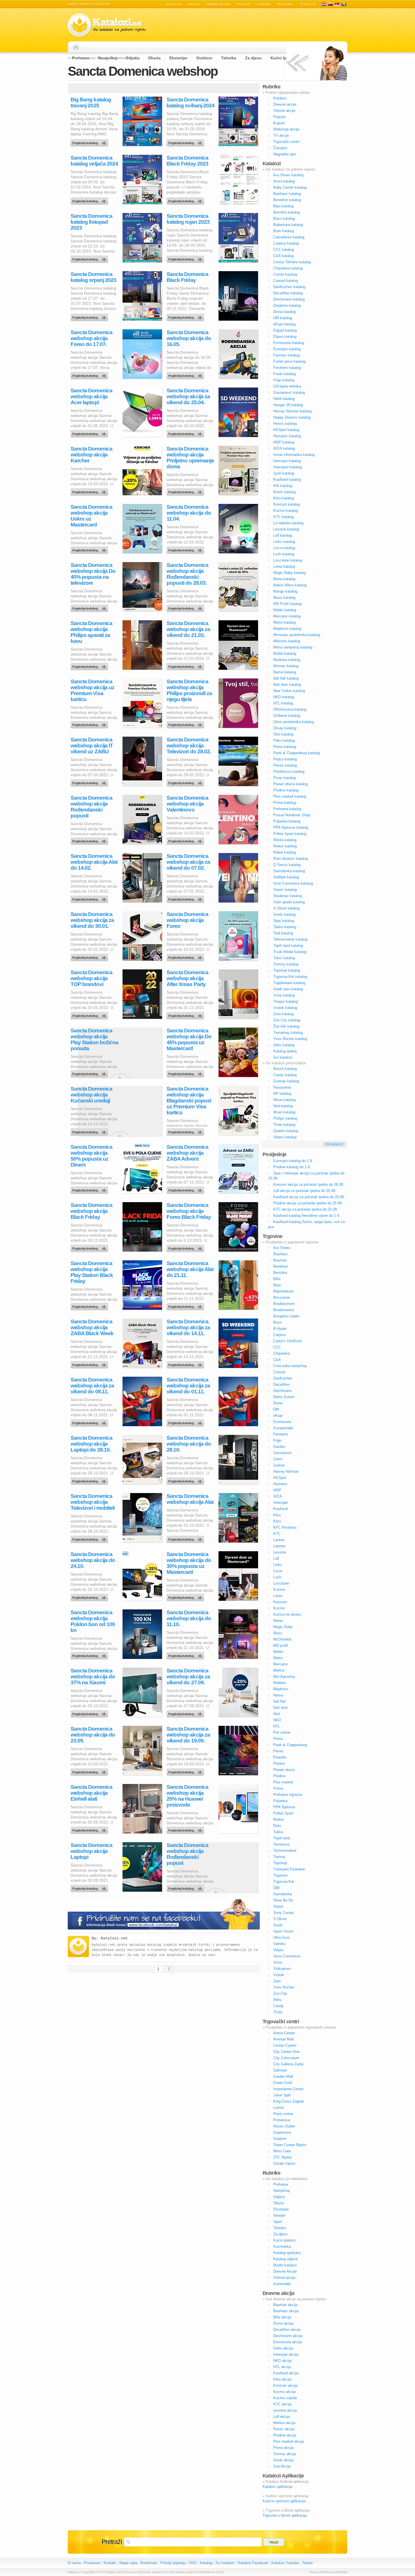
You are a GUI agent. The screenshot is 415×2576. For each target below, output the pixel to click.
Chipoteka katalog (288, 268)
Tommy (279, 1857)
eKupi (278, 1416)
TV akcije (308, 4)
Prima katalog (285, 803)
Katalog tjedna (285, 1051)
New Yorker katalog (289, 691)
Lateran (279, 1546)
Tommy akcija (285, 2454)
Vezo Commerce (287, 1956)
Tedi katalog (283, 933)
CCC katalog (284, 250)
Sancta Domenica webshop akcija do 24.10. (93, 1560)
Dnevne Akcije (285, 2271)
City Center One (286, 2052)
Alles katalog (284, 1045)
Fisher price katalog (289, 361)
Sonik (278, 1925)
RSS (193, 2563)
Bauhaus (280, 1254)
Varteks (279, 1944)
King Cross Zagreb (289, 2101)
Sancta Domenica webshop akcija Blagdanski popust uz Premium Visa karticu (189, 1101)
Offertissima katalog (290, 709)
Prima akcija (283, 2448)
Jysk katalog (284, 473)
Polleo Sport (283, 1813)
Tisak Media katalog (290, 952)
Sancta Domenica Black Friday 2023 (187, 161)
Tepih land (282, 1838)
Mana (278, 1621)
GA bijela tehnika (287, 386)
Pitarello (280, 1757)
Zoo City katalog (287, 1020)
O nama (74, 2563)
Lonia (278, 1596)
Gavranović (283, 1453)
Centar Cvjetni (285, 2045)
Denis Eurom (284, 1397)
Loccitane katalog (288, 560)
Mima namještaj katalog (293, 647)
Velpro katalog (285, 1137)
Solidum (280, 2139)
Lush (277, 1577)
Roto (277, 1826)
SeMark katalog (286, 877)
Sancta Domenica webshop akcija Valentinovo (187, 804)
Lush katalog (284, 554)
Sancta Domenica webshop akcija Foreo (187, 920)
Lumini (279, 2108)
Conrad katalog (286, 281)
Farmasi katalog (286, 355)
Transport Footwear (289, 1869)
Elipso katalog (285, 337)
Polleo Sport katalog (290, 834)
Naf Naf (279, 1701)
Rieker (279, 1819)
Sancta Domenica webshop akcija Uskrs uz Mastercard (91, 516)
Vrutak (279, 1975)
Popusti (244, 4)
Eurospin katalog (287, 349)
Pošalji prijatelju (173, 2563)
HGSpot (280, 1478)
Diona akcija (283, 2323)
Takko (278, 1832)
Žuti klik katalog (286, 1026)
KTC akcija (282, 2404)
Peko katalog (284, 740)
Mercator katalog (287, 616)
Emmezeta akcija (288, 2342)
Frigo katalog (284, 380)
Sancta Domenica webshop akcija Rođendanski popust (187, 1854)
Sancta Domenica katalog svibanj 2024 (191, 103)
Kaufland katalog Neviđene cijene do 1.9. (307, 1216)
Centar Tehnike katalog (292, 262)
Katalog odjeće (285, 2259)
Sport (278, 2222)
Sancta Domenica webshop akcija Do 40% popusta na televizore (93, 574)
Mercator (280, 1664)
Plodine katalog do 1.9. (292, 1167)
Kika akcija (282, 2379)
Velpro (278, 1950)
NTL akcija (282, 2367)
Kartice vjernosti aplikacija (284, 2501)
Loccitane (281, 1583)
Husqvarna (282, 1087)
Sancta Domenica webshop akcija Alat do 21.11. (190, 1269)
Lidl (276, 1558)
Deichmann (282, 1391)
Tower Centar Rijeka (290, 2145)
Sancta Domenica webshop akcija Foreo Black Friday (189, 1211)
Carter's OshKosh (288, 1341)
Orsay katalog (285, 728)
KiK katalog (283, 486)
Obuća (279, 2203)
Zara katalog (283, 1014)
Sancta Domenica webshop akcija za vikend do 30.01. (92, 920)
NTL (277, 1726)
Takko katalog (285, 927)
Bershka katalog (287, 212)
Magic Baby (283, 1627)
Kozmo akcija (284, 2392)
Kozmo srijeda (285, 2398)
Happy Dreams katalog (292, 417)
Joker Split (282, 2095)
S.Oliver (280, 1919)
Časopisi (280, 148)
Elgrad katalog (285, 330)
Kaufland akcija (286, 2373)
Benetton (281, 1266)
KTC (277, 1534)
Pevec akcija (284, 2429)
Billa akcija (282, 2317)
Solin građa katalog (289, 902)
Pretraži (112, 2542)
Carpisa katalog (286, 243)
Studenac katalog (288, 896)
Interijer (279, 2215)
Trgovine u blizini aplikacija (285, 2515)
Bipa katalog (283, 206)
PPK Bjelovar (284, 1807)
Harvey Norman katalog (292, 411)
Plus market (283, 1782)
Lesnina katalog (286, 529)
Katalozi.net (114, 1938)
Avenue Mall (283, 2039)
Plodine (279, 1776)
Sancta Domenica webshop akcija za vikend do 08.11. (92, 1386)
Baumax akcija (285, 2305)
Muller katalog (285, 653)
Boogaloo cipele (286, 1316)
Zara (277, 1981)
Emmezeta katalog (289, 343)
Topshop (280, 1863)
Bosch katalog (285, 1069)
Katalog (206, 2563)
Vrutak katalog (285, 1008)
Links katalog (284, 542)
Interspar (280, 1503)
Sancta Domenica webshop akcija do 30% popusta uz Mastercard (189, 1563)
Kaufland (280, 1509)
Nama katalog (285, 672)
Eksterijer (281, 2209)
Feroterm (281, 1434)
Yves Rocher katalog (290, 1039)
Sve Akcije (282, 2466)
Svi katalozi (283, 1057)
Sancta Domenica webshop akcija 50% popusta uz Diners (91, 1156)
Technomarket (285, 1851)
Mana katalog (284, 579)
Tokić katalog (284, 958)
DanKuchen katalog (289, 287)
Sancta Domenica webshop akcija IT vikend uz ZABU (92, 746)
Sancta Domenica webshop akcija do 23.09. (93, 1735)
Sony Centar (283, 1913)
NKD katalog (284, 697)
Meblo (278, 1652)
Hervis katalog (285, 424)
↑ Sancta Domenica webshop (327, 2572)
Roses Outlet (284, 2126)
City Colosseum (286, 2058)
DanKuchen (283, 1378)
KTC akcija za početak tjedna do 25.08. (306, 1209)
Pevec (279, 1751)
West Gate (282, 2151)
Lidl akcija (281, 2417)
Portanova (282, 2120)
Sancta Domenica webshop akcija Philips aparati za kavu (91, 632)
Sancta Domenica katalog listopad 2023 (91, 222)
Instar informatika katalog (294, 455)
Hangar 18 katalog (288, 405)
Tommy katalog (286, 964)
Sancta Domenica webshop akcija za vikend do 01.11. (188, 1386)
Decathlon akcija (287, 2330)
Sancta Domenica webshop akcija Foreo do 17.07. (91, 338)
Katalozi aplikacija (277, 2487)
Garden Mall (283, 2076)
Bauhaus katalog (287, 194)
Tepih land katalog (288, 946)
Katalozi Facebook (253, 2563)
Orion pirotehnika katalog (294, 722)
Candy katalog (285, 1075)
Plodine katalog (286, 790)
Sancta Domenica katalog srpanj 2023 (93, 277)
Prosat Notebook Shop (292, 815)
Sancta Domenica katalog (186, 142)
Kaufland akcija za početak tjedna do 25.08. (309, 1197)
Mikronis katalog (287, 641)
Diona (278, 1403)
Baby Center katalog (290, 187)
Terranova (281, 1844)
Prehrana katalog (287, 809)
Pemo (278, 1739)
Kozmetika (282, 2247)
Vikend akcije (219, 4)
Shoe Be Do (283, 1900)
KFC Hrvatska (285, 1527)
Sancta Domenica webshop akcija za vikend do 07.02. (188, 862)
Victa (278, 1962)
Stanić (279, 1906)
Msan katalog (284, 1112)
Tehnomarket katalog (290, 939)
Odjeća (279, 2197)
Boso (278, 1322)
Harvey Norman (286, 1471)
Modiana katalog (287, 660)
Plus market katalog (290, 796)
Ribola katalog (285, 840)
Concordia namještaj (290, 1366)
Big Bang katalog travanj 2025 (91, 103)
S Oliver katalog (286, 908)
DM (276, 1409)
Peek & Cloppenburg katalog (297, 753)
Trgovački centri (286, 142)
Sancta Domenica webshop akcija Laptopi (91, 1851)
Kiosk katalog (284, 492)
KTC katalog (283, 517)
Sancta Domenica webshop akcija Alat (190, 1499)
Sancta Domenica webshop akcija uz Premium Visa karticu (92, 690)
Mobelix (280, 1683)
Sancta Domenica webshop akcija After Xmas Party (187, 978)
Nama (278, 1695)
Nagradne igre (285, 154)
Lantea (279, 1540)
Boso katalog (284, 218)
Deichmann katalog (289, 299)
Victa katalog (284, 995)
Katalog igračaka (287, 2253)
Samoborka (283, 1894)
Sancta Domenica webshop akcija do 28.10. (189, 1444)
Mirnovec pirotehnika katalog (297, 635)
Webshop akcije (286, 129)
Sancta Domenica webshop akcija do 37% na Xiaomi (93, 1677)
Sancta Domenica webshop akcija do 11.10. (189, 1618)
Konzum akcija (285, 2385)
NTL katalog (283, 703)
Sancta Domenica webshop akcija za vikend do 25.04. (188, 396)
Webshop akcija (90, 374)
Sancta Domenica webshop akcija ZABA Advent (187, 1153)
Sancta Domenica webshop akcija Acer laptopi (91, 396)
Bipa (277, 1285)
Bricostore (282, 1297)
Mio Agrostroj (284, 1677)
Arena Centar (284, 2033)
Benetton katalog (287, 200)
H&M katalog (284, 399)
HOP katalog (284, 442)
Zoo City (280, 1993)
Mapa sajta (128, 2563)
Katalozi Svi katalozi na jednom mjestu (107, 25)
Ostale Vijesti (284, 2163)
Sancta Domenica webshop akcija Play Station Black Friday (92, 1272)
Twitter (307, 2563)
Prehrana (281, 2184)
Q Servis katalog (287, 865)
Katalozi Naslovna (77, 47)
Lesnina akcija (285, 2410)
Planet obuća (284, 1770)
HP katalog (282, 1094)
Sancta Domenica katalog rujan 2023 (188, 219)
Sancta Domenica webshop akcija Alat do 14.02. (94, 862)
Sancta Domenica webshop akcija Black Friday (91, 1211)
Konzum (280, 1602)
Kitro (277, 1521)
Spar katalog (284, 921)
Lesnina (280, 1552)
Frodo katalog (284, 374)
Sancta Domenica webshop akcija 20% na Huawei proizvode (187, 1796)
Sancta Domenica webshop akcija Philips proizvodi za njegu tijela (189, 690)
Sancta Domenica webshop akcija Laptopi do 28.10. (91, 1444)
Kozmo (279, 1590)
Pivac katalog (284, 778)
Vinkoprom (282, 1969)
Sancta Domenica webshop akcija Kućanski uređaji (91, 1095)
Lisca (278, 1571)
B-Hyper (280, 1329)
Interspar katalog (287, 461)
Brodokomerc (284, 1304)
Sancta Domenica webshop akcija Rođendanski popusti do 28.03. (187, 574)
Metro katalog (284, 622)
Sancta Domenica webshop (186, 316)
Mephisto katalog (287, 629)
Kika (277, 1515)
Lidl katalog (283, 535)
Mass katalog (284, 598)
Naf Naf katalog (286, 678)
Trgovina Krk (284, 1882)
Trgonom (280, 1875)
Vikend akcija (284, 2278)
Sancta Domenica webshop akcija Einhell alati (91, 1793)
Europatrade (283, 1428)
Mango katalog (285, 591)
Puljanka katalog (287, 821)
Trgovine (285, 4)
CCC (277, 1347)
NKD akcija (282, 2361)
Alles (277, 2000)
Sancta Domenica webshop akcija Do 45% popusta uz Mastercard (189, 1039)
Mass (278, 1633)
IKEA (278, 1496)
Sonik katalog (284, 914)
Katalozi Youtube (285, 2563)
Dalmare (280, 2070)
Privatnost (92, 2563)
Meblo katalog (285, 610)
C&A (277, 1360)
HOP (277, 1490)
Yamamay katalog (288, 1033)
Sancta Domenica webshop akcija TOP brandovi (91, 978)
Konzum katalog (287, 504)
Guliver (279, 1465)
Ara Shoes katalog (288, 175)
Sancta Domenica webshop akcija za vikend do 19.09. (188, 1735)
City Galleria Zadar (289, 2064)
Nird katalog (283, 1106)
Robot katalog (285, 852)
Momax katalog (286, 666)
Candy (279, 2006)
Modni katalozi (285, 2265)
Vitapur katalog (286, 1001)
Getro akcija (283, 2348)
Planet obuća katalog (290, 784)
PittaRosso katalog (289, 772)
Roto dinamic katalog (290, 859)
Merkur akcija (284, 2423)
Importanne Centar (288, 2089)
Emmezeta (282, 1422)
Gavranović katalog (289, 392)
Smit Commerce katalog (293, 883)
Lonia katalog (284, 566)
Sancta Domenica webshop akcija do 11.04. (189, 513)
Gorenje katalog (286, 1081)
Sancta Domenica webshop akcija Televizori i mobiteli (93, 1502)
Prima (278, 1788)
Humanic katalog (287, 436)
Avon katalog (284, 181)
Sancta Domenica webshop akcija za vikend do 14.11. (188, 1327)
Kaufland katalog (287, 479)
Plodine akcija (285, 2435)
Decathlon (281, 1384)
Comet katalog (285, 274)
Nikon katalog (284, 1100)
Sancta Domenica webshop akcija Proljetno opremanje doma (190, 458)
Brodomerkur (284, 1310)
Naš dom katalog (287, 685)
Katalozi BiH (344, 4)
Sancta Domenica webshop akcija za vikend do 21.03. (188, 629)
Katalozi (174, 4)
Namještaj (281, 2191)
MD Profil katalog (287, 604)
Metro (278, 1658)
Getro (278, 1459)
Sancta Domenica (186, 200)
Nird (277, 1714)
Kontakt (110, 2563)
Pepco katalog (285, 759)
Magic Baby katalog (290, 573)
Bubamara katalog (288, 225)
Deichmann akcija (288, 2336)
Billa (277, 1279)
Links (278, 1565)
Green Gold (283, 2083)
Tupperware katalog (289, 983)
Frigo (277, 1440)
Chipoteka (281, 1353)
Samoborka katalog (289, 871)
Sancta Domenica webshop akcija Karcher (91, 455)
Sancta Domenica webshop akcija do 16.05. (189, 338)
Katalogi (330, 4)
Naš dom (281, 1708)
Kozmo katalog (286, 511)
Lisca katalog (284, 548)
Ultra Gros (282, 1938)
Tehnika (280, 2228)
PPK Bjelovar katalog (291, 827)
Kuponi (264, 4)
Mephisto (281, 1689)
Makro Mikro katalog (290, 585)
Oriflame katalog (287, 716)
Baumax (280, 1260)
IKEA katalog (284, 448)
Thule (278, 2012)
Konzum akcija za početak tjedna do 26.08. (309, 1184)
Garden (279, 1447)
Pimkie (279, 1764)
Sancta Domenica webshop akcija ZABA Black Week (92, 1327)
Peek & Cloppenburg (290, 1745)
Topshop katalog (287, 970)
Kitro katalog (284, 498)
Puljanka (280, 1801)
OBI (277, 1888)
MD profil (281, 1645)
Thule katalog (284, 1125)
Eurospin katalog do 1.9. (293, 1161)
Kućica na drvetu (287, 1614)
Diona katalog (284, 312)
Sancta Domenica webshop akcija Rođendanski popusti (91, 807)
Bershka (280, 1273)
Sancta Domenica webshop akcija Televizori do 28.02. (189, 746)
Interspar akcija (286, 2354)
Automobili (282, 2284)
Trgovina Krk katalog (290, 977)
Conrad (279, 1372)
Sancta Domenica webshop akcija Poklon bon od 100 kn (93, 1621)
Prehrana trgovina (288, 1795)
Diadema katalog (287, 305)
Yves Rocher (284, 1987)
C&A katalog (283, 256)
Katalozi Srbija (337, 4)
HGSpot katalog (286, 430)
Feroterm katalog (287, 368)
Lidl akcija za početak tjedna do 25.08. (305, 1191)
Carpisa (279, 1335)
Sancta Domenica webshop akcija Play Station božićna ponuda (94, 1039)
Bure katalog (284, 231)
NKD (277, 1720)
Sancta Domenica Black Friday (187, 277)
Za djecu (280, 2234)
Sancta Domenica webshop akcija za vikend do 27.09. (188, 1677)
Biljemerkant (283, 1291)
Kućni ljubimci (285, 2240)
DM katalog (283, 318)
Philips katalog (285, 1118)
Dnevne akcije (285, 104)
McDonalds (282, 1639)
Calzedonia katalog (289, 237)
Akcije (194, 4)
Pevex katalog (285, 765)
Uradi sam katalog (288, 989)
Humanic (280, 1484)
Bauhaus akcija (286, 2311)
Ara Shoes (282, 1248)
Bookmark (149, 2563)
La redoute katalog (288, 523)
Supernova (282, 2132)
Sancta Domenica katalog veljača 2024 (94, 161)
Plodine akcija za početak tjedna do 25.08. (308, 1203)
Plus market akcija (289, 2441)
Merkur (279, 1670)
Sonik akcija (283, 2460)
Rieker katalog (285, 846)
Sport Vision (283, 1931)
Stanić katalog (285, 890)
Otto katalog (283, 734)
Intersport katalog (288, 467)
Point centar (283, 2114)
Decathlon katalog (288, 293)
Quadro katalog (286, 1131)
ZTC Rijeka (282, 2157)
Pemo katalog (285, 747)
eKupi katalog (284, 324)
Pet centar (282, 1732)
